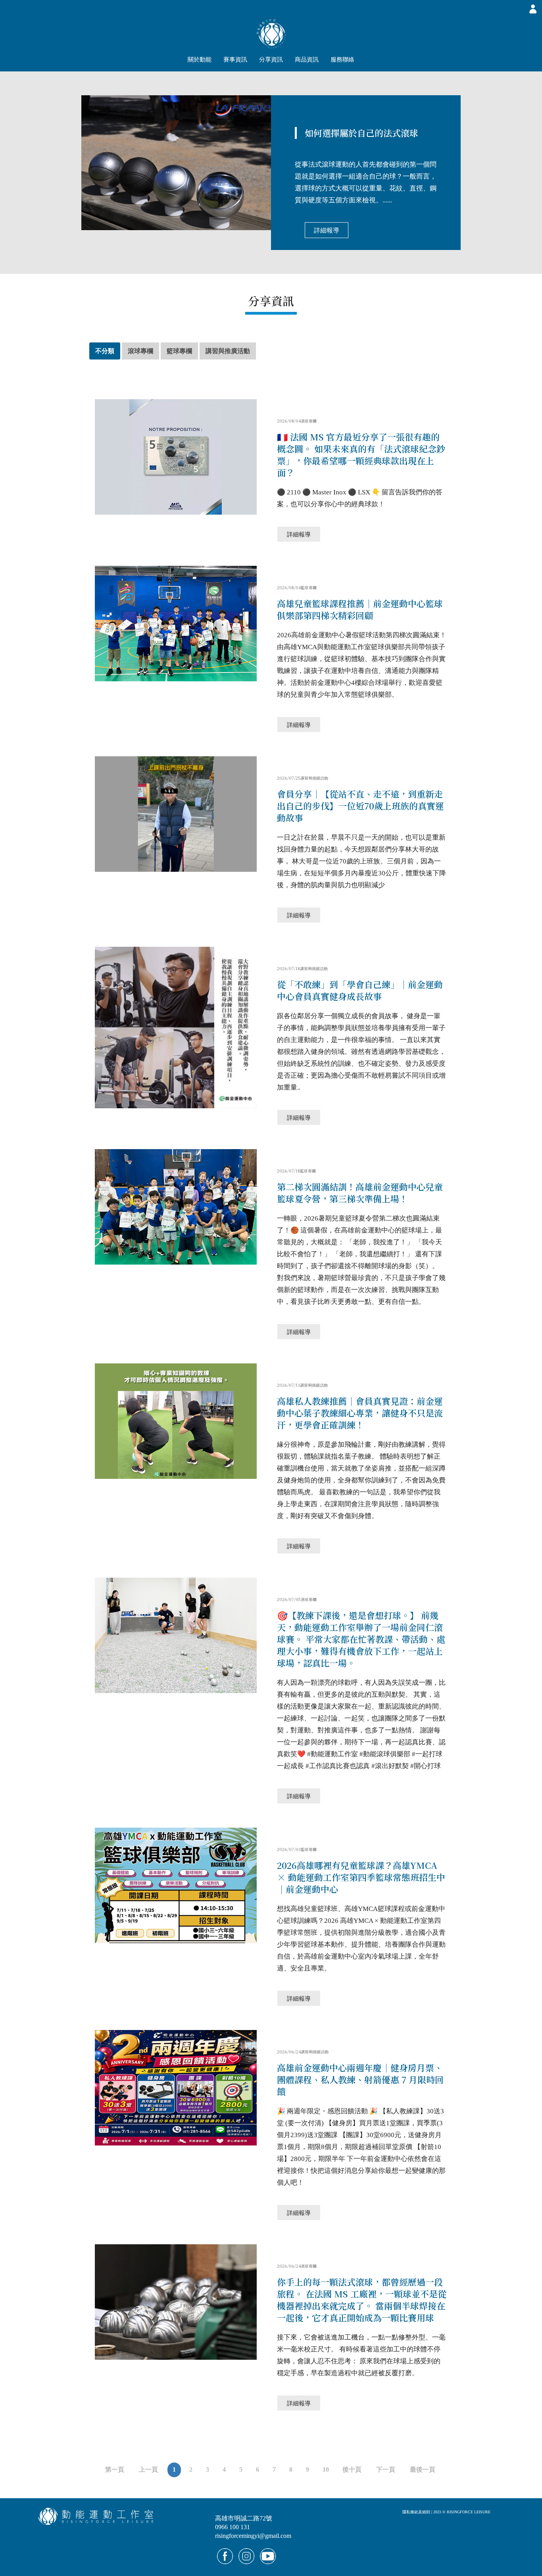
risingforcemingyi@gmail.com (253, 2536)
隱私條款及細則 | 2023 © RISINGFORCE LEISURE (446, 2512)
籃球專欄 (179, 351)
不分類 (105, 351)
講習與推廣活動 (228, 351)
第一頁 (115, 2469)
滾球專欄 (140, 351)
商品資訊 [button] (307, 60)
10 (326, 2469)
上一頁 (148, 2469)
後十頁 (352, 2469)
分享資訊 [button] (271, 60)
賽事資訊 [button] (235, 60)
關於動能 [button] (200, 60)
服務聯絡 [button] (342, 60)
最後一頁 (423, 2469)
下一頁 (386, 2469)
